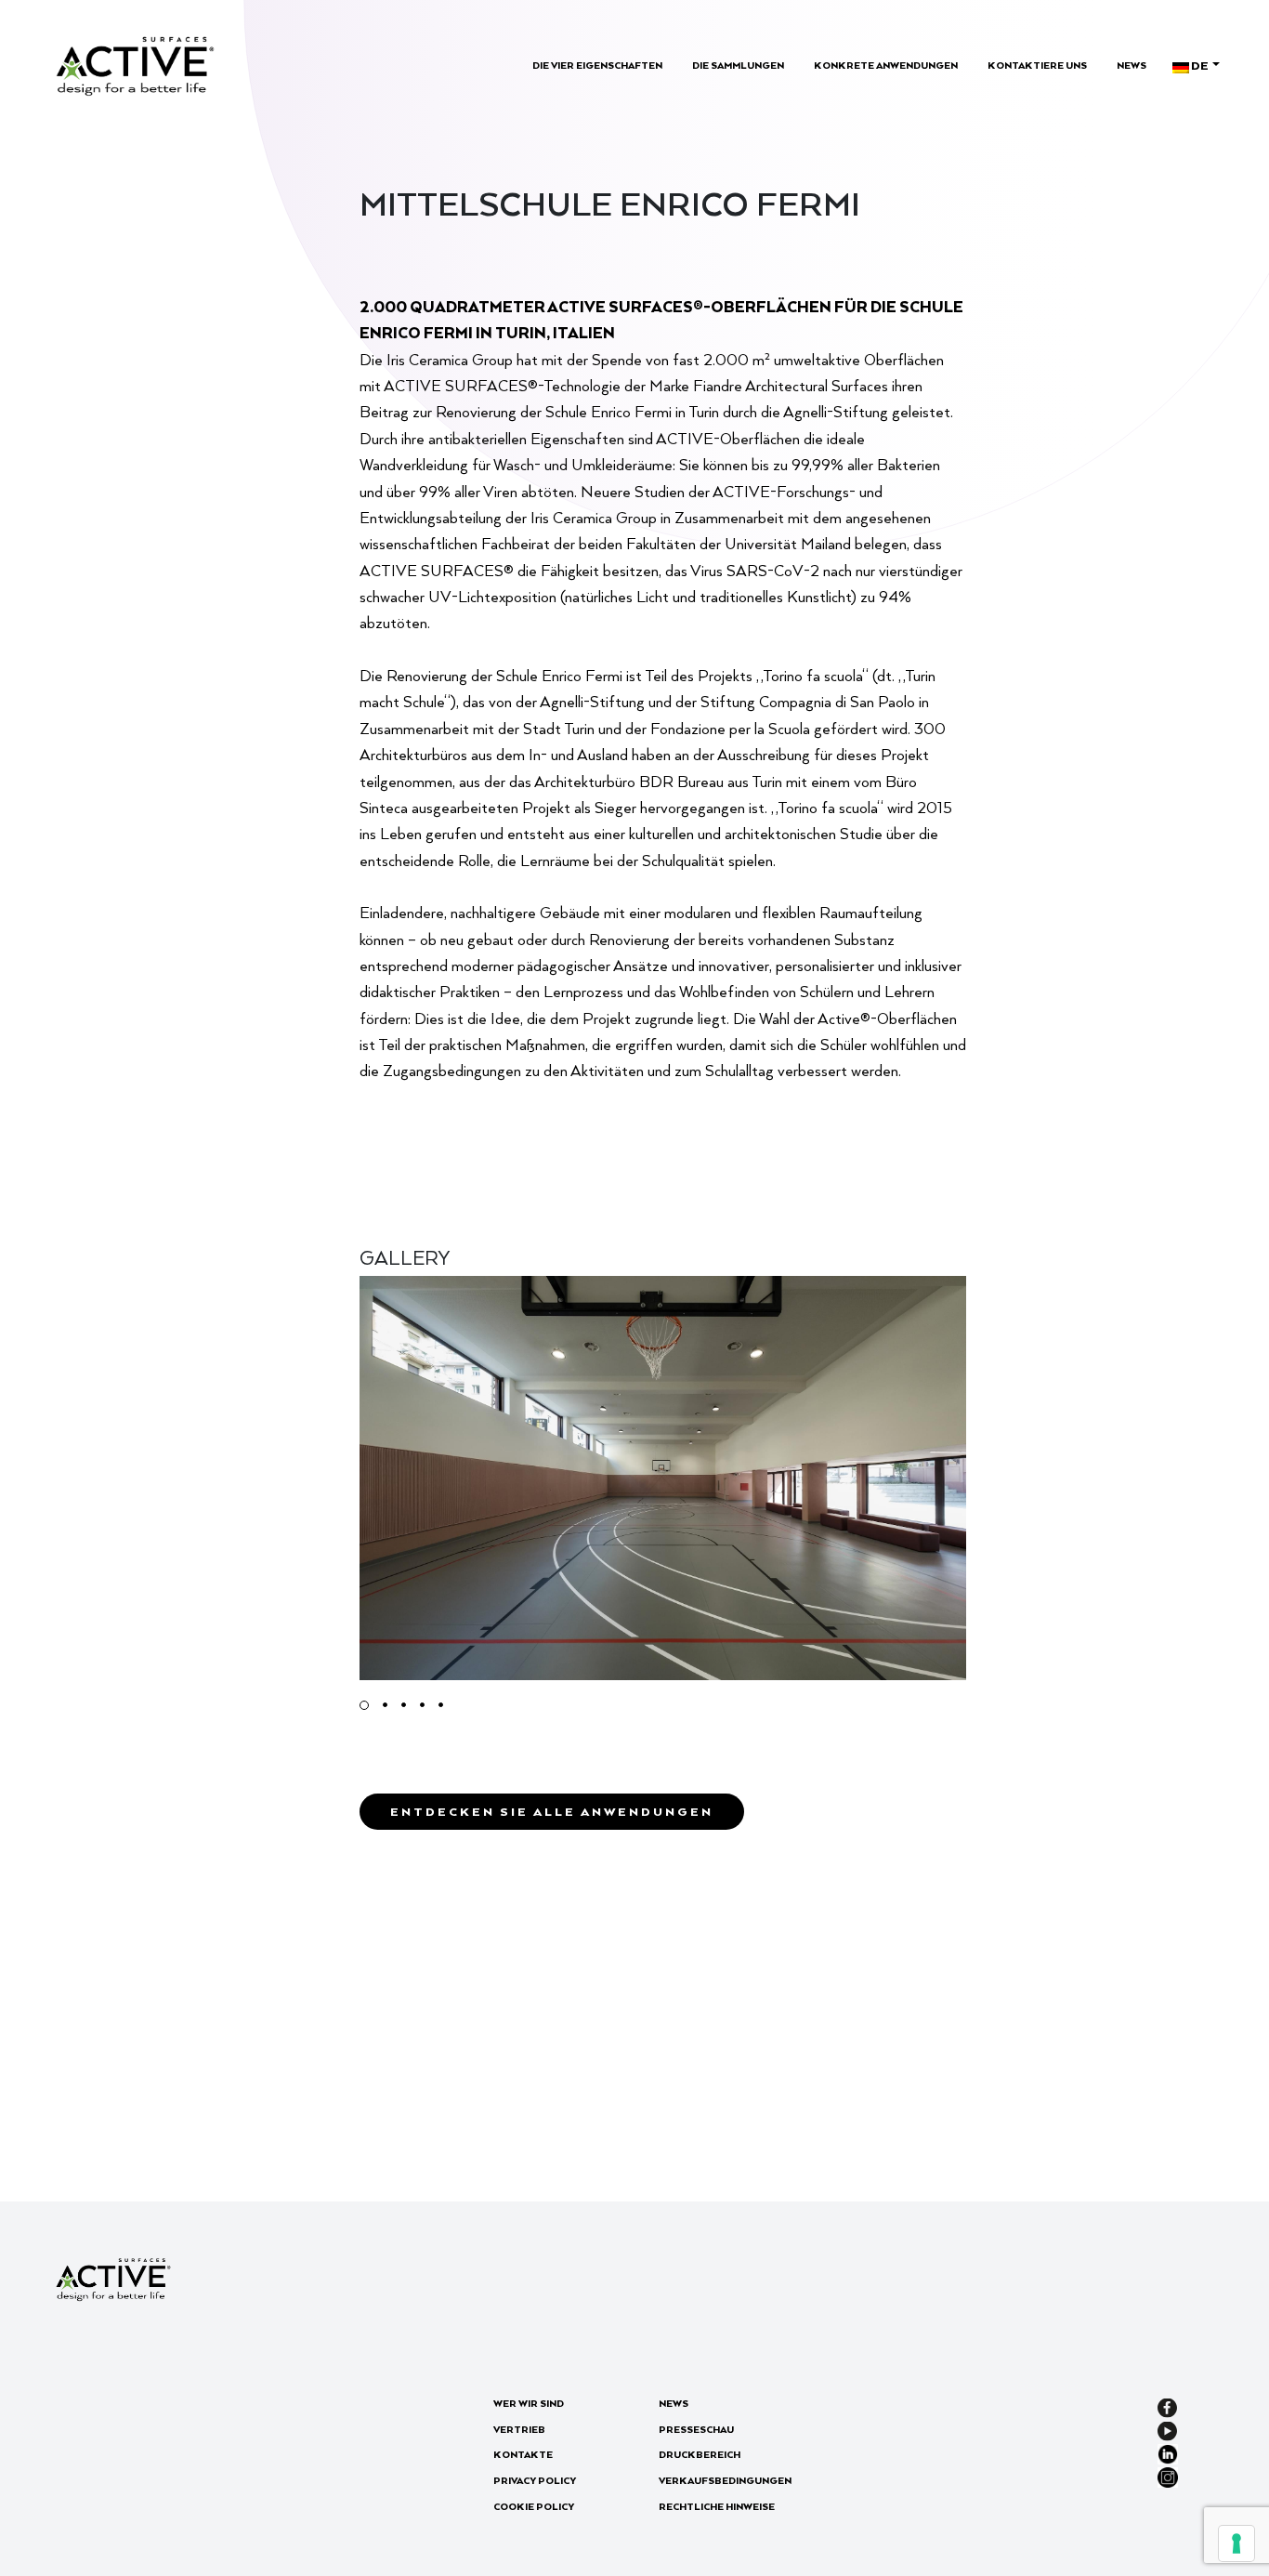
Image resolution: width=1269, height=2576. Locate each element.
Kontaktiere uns (1037, 65)
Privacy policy (535, 2480)
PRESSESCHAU (696, 2429)
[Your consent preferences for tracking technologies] (1236, 2543)
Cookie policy (534, 2506)
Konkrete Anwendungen (886, 65)
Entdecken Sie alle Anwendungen (552, 1811)
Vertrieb (519, 2429)
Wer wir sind (529, 2403)
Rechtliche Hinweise (717, 2506)
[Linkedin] (1168, 2452)
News (1132, 65)
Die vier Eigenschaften (597, 65)
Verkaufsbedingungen (725, 2480)
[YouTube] (1167, 2429)
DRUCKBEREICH (700, 2454)
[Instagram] (1168, 2476)
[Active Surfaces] (135, 64)
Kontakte (523, 2454)
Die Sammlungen (738, 65)
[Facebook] (1167, 2406)
